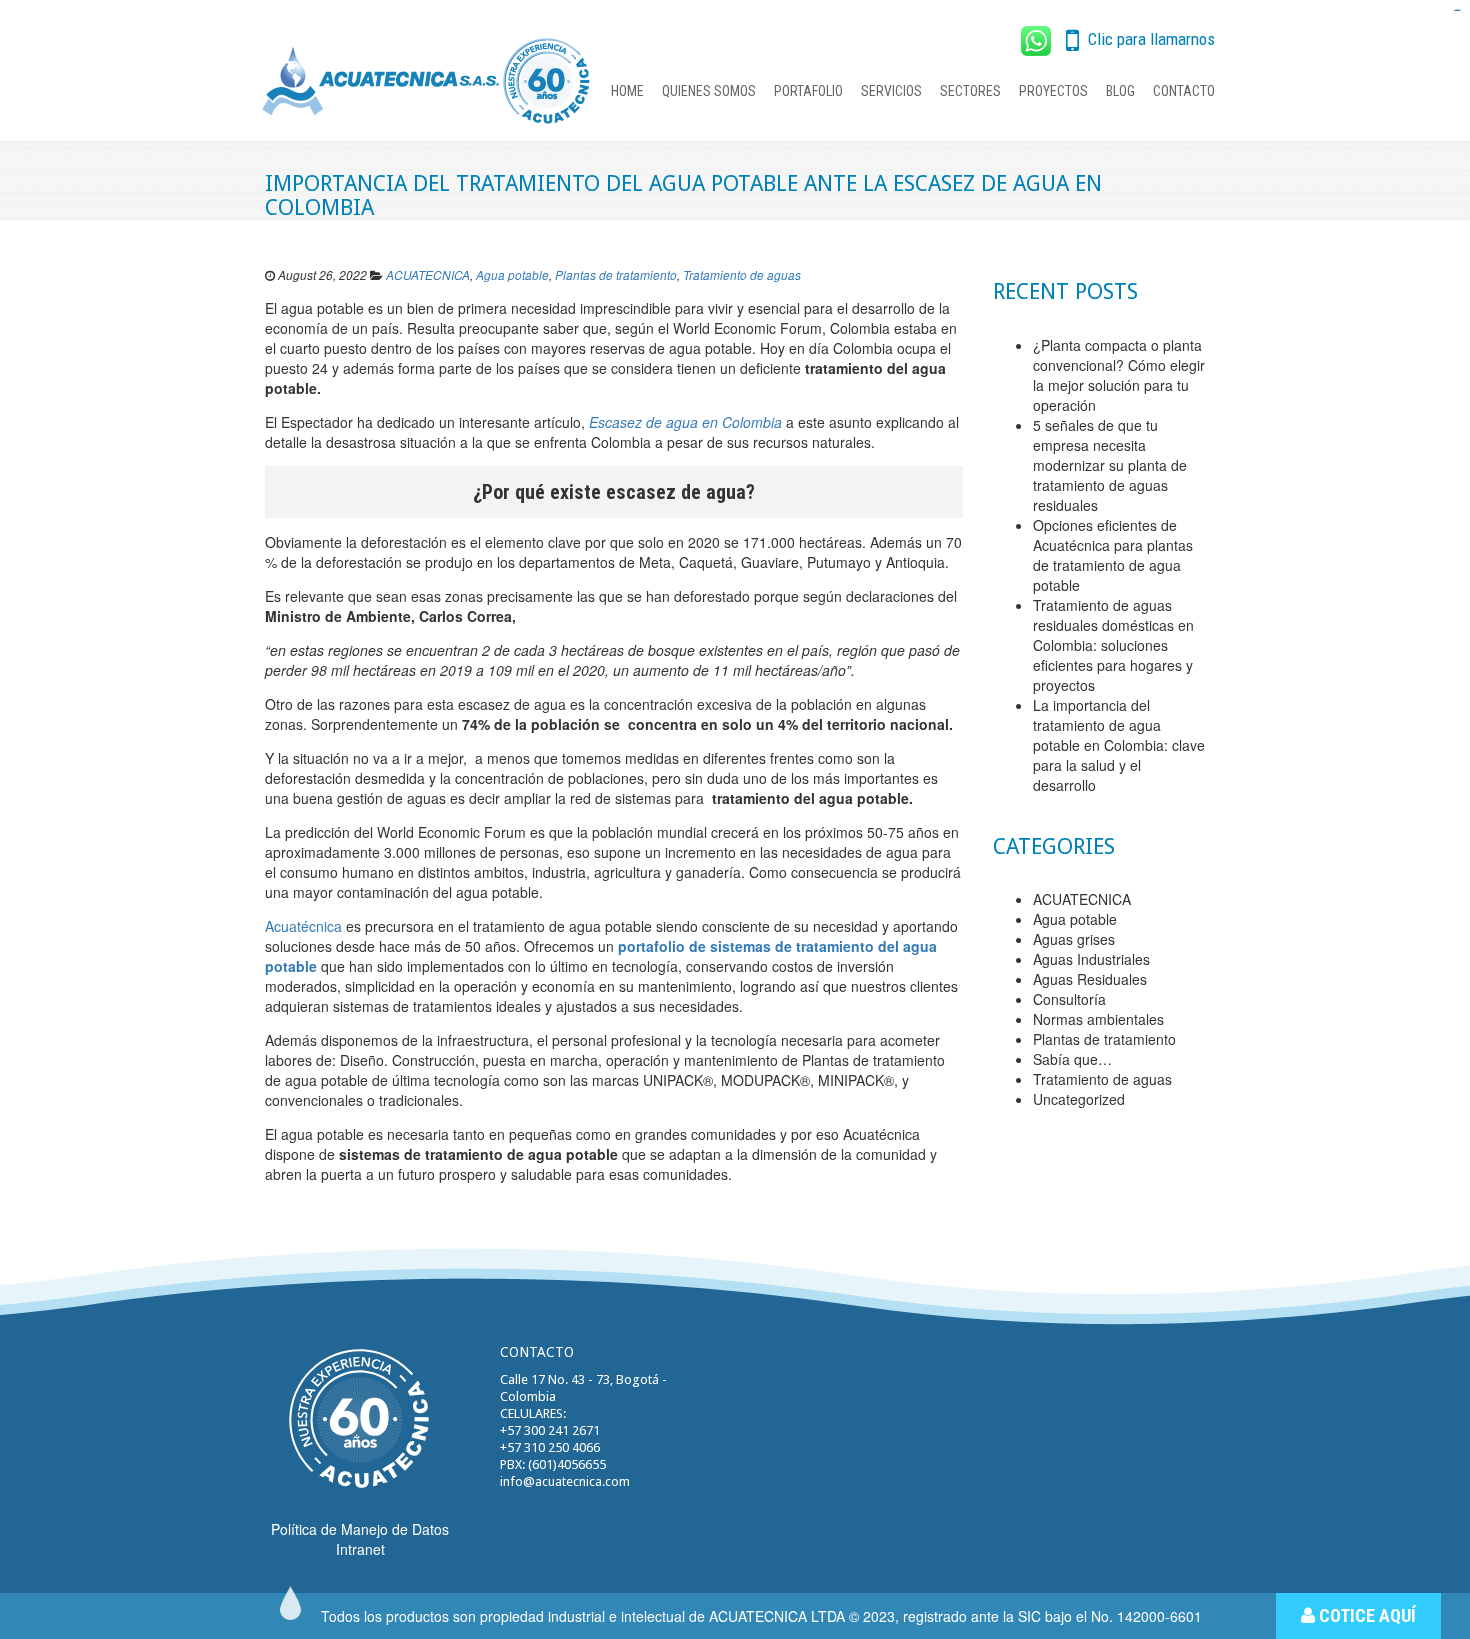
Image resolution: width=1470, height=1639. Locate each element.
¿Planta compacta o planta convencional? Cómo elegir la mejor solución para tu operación (1119, 375)
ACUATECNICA (428, 275)
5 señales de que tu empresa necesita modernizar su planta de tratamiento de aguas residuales (1110, 465)
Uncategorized (1079, 1099)
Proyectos (1053, 91)
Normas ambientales (1098, 1019)
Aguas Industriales (1091, 959)
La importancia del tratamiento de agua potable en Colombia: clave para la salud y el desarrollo (1119, 745)
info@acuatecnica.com (565, 1481)
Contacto (1184, 91)
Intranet (360, 1549)
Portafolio (808, 91)
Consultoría (1069, 999)
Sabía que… (1072, 1059)
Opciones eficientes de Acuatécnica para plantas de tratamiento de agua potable (1113, 555)
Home (627, 91)
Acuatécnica (303, 926)
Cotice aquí (1365, 1615)
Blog (1120, 91)
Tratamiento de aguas (742, 275)
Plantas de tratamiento (616, 275)
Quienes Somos (709, 91)
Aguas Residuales (1090, 979)
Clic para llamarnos (1149, 39)
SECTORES (970, 91)
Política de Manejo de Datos (360, 1529)
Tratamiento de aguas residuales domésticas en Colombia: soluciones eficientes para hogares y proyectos (1113, 645)
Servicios (891, 91)
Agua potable (512, 275)
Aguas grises (1074, 939)
